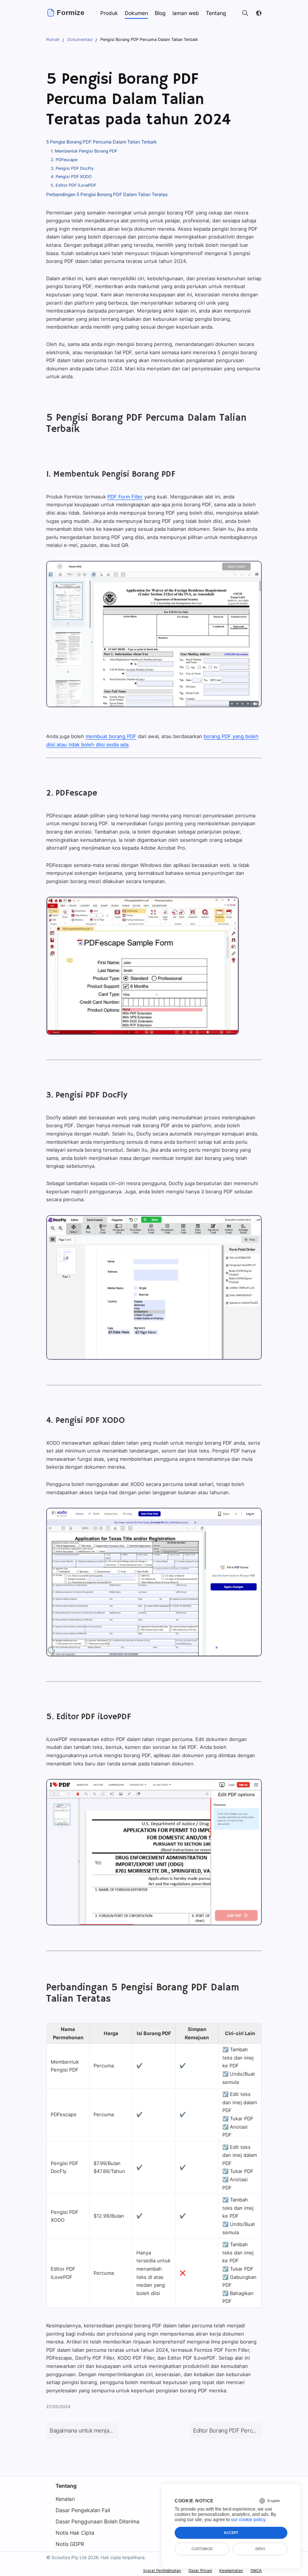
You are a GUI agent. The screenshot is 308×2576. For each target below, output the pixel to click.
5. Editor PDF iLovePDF (73, 185)
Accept (231, 2533)
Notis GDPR (70, 2544)
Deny (260, 2549)
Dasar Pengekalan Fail (83, 2510)
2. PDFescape (64, 160)
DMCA (256, 2570)
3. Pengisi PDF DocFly (72, 168)
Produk (109, 13)
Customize (202, 2549)
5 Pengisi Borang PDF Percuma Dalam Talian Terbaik (102, 142)
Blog (160, 13)
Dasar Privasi (200, 2570)
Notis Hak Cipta (75, 2533)
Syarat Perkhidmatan (162, 2570)
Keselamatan (231, 2570)
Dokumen (136, 13)
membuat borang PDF (111, 736)
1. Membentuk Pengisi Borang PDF (84, 151)
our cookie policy (248, 2520)
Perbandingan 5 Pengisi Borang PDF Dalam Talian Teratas (107, 194)
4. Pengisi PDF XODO (71, 177)
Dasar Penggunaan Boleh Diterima (97, 2521)
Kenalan (65, 2499)
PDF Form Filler (125, 497)
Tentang (66, 2486)
